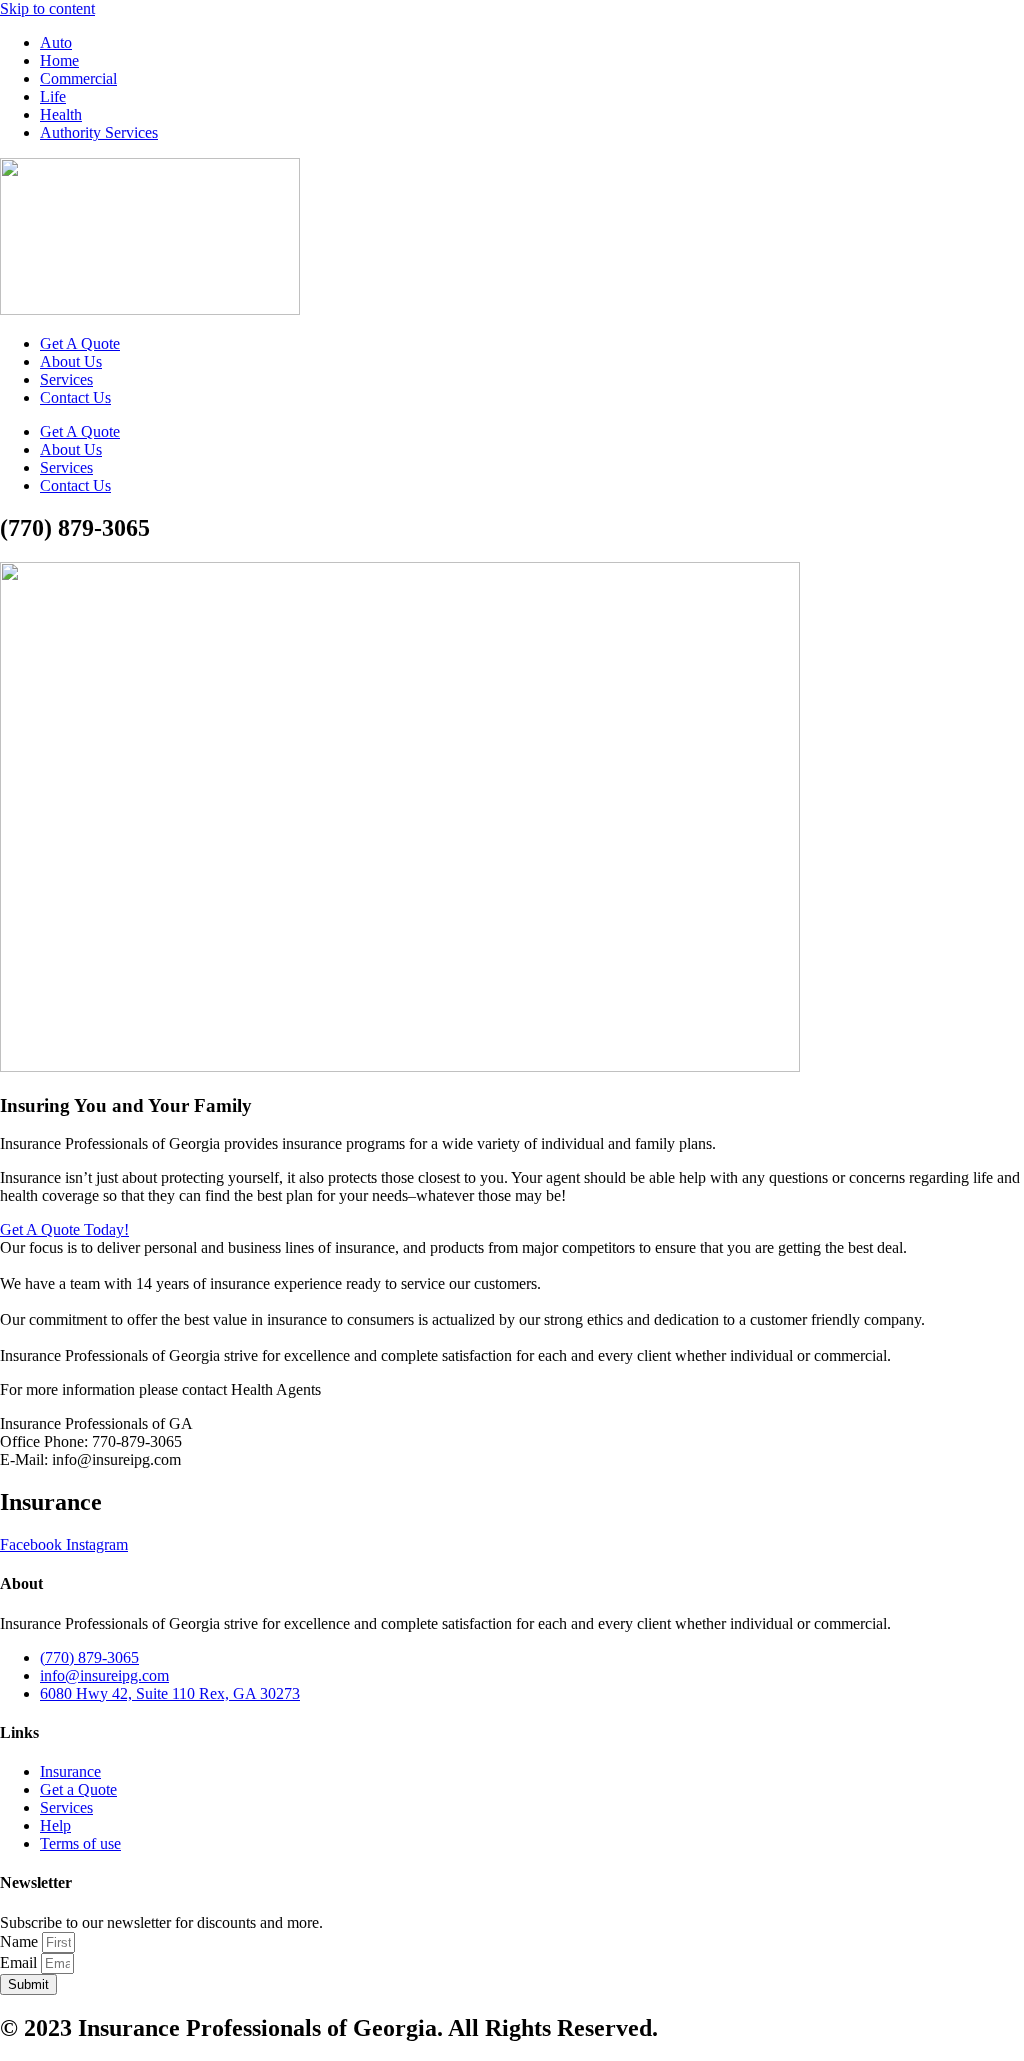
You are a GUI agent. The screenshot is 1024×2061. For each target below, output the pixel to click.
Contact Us (75, 397)
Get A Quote (80, 343)
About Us (71, 361)
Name (21, 1941)
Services (66, 379)
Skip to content (47, 8)
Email (20, 1962)
